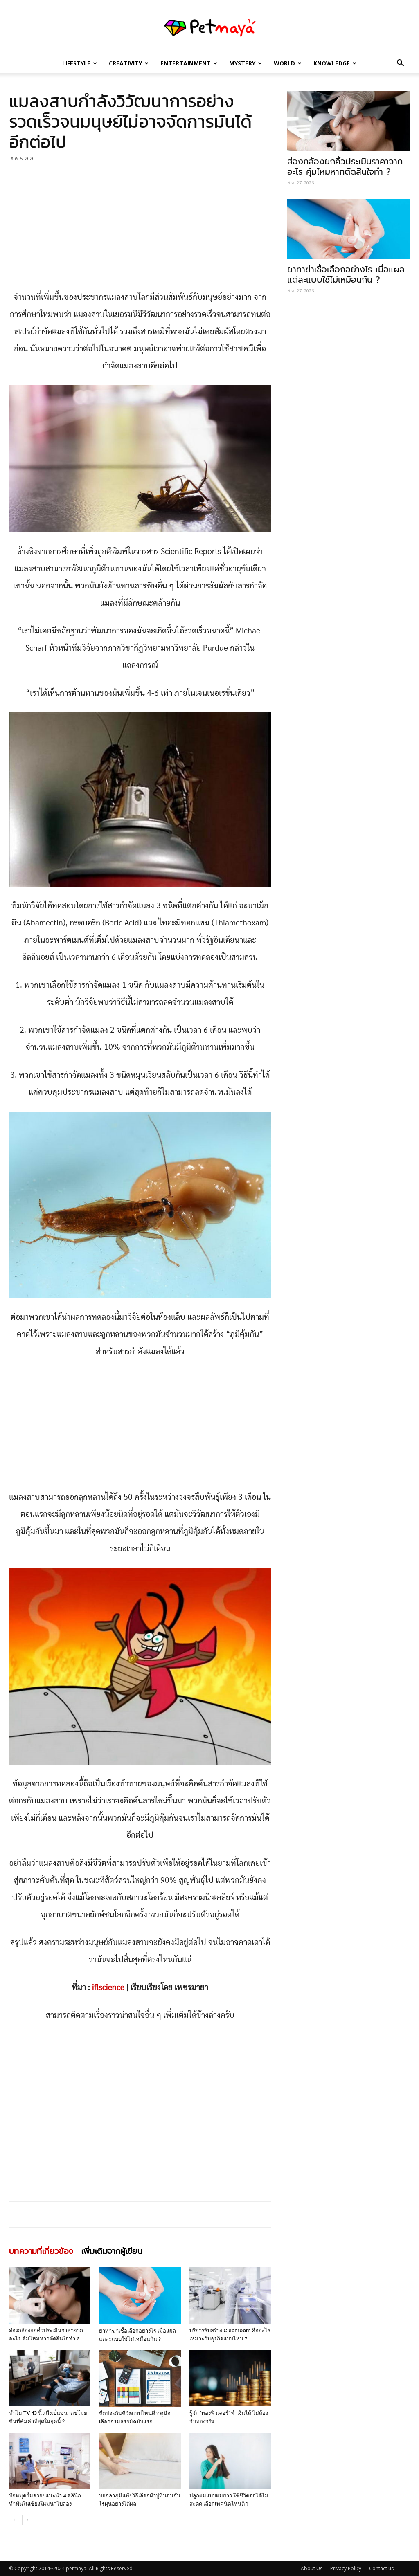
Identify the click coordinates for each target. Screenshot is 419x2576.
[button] (400, 64)
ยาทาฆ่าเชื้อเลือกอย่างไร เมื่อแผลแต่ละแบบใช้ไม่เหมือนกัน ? (346, 275)
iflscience (108, 1988)
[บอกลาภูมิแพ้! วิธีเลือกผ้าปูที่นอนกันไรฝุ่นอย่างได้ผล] (140, 2461)
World (284, 63)
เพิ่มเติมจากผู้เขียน (112, 2251)
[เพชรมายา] (209, 28)
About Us (312, 2568)
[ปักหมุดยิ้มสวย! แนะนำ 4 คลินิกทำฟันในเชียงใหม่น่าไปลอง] (50, 2461)
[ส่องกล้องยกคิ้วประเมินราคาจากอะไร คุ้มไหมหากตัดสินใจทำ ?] (50, 2295)
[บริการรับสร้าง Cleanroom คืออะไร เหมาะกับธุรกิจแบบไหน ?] (230, 2295)
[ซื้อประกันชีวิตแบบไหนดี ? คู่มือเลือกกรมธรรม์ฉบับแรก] (140, 2378)
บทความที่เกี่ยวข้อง (41, 2251)
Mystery (242, 63)
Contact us (381, 2568)
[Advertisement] (140, 228)
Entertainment (186, 63)
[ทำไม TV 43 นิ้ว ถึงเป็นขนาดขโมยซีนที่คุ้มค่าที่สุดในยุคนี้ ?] (50, 2378)
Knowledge (332, 63)
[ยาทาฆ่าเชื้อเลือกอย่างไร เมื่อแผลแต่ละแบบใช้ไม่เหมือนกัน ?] (140, 2295)
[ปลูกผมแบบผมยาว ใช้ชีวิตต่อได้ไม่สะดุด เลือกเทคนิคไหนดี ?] (230, 2461)
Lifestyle (76, 63)
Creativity (125, 63)
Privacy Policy (346, 2568)
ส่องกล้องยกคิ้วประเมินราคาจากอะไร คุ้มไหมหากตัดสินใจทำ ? (345, 167)
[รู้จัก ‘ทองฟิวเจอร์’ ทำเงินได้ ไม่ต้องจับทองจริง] (230, 2378)
